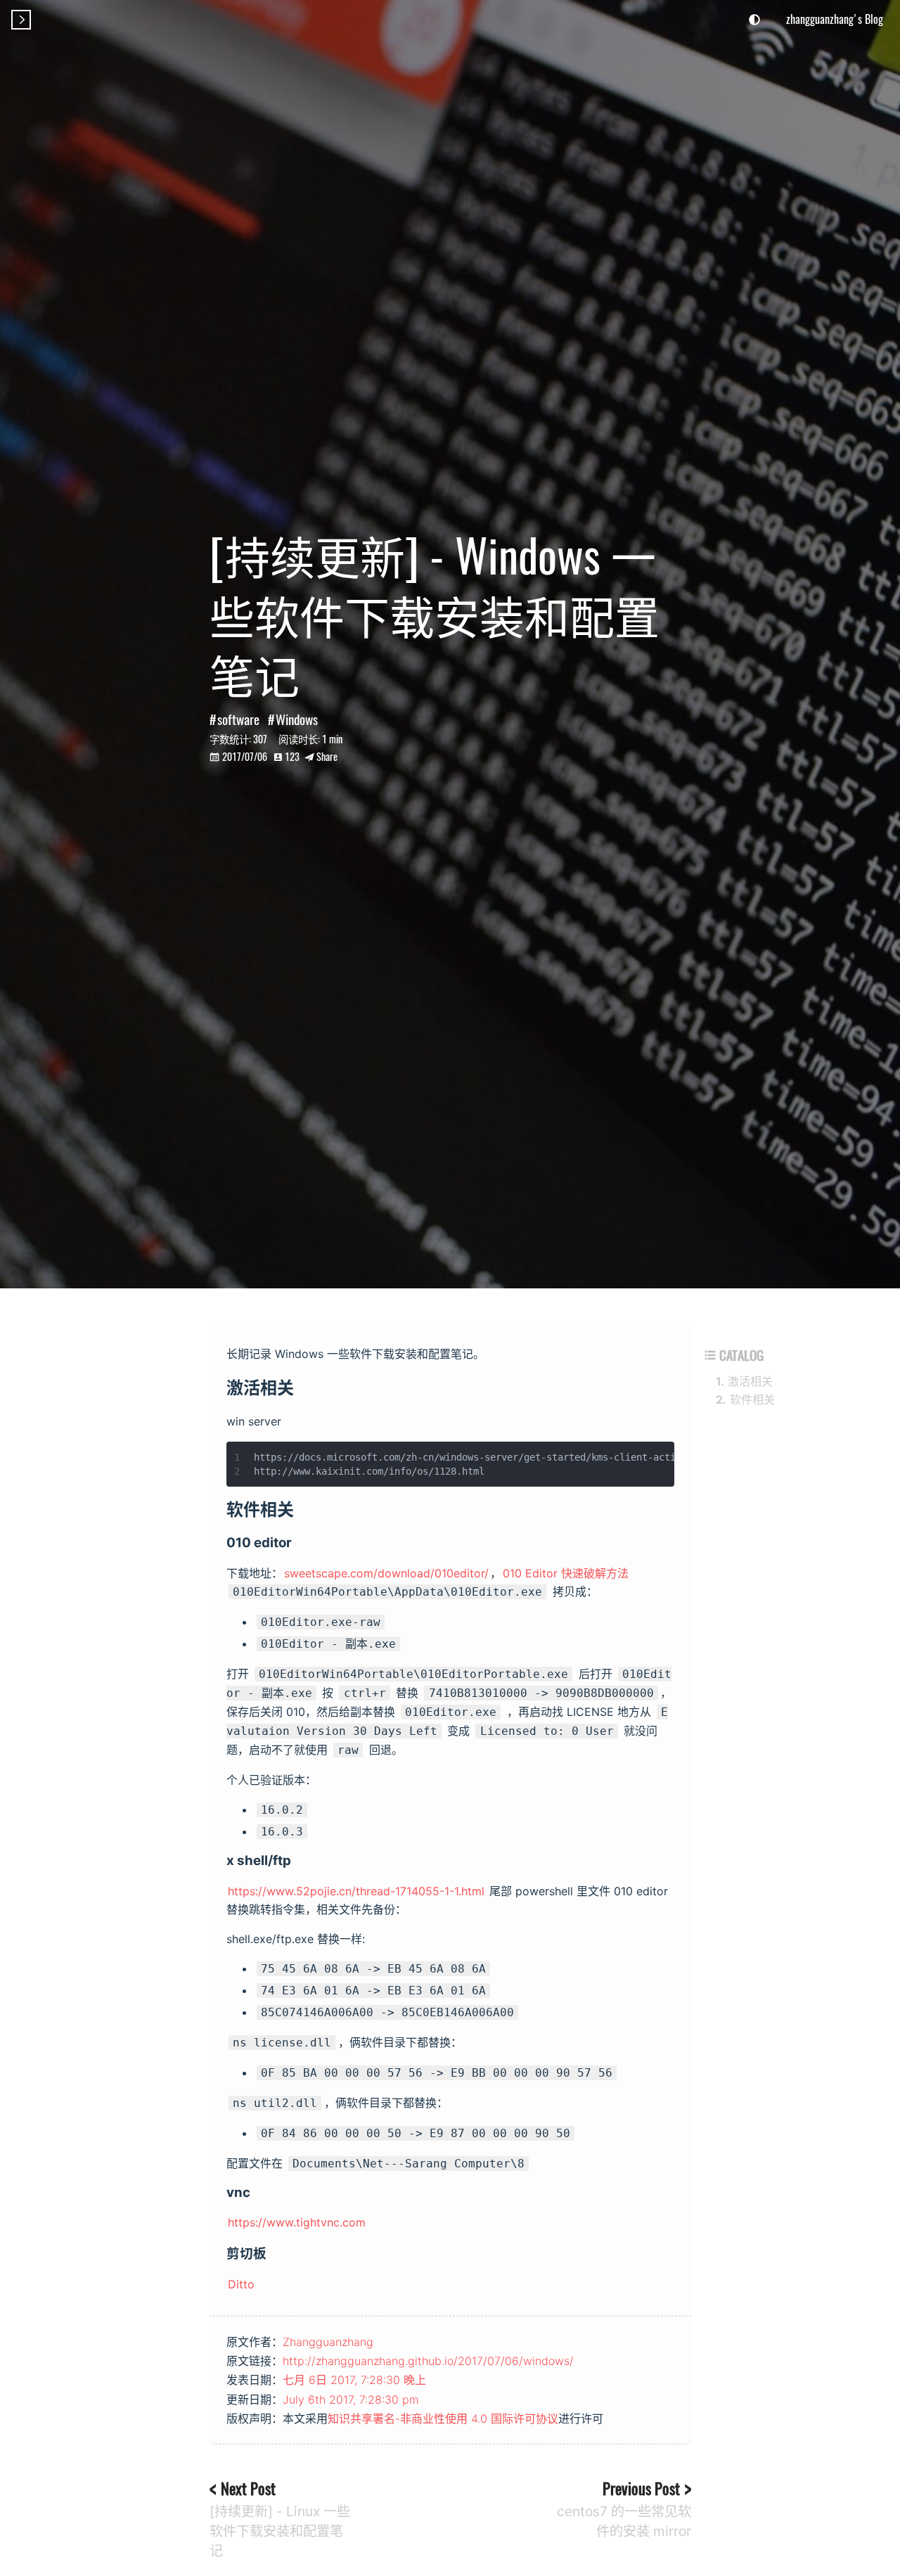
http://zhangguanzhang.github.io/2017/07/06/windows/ (428, 2361)
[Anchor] (305, 1386)
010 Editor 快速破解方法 (566, 1573)
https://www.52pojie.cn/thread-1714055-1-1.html (356, 1891)
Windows (297, 719)
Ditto (241, 2284)
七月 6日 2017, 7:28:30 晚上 (354, 2380)
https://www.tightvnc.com (297, 2222)
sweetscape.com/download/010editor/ (386, 1573)
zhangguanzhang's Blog (835, 19)
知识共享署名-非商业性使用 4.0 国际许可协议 (443, 2418)
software (238, 719)
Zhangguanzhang (328, 2342)
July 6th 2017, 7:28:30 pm (351, 2399)
